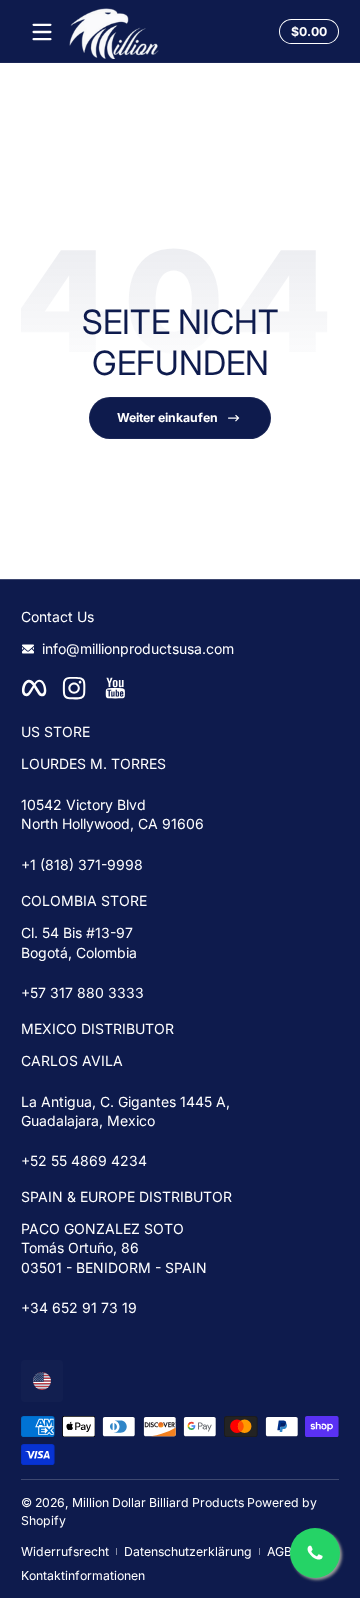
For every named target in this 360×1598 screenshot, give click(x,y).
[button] (306, 32)
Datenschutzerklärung (188, 1551)
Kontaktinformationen (83, 1575)
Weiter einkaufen (167, 417)
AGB (279, 1551)
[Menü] (42, 32)
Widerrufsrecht (65, 1551)
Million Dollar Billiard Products (158, 1502)
